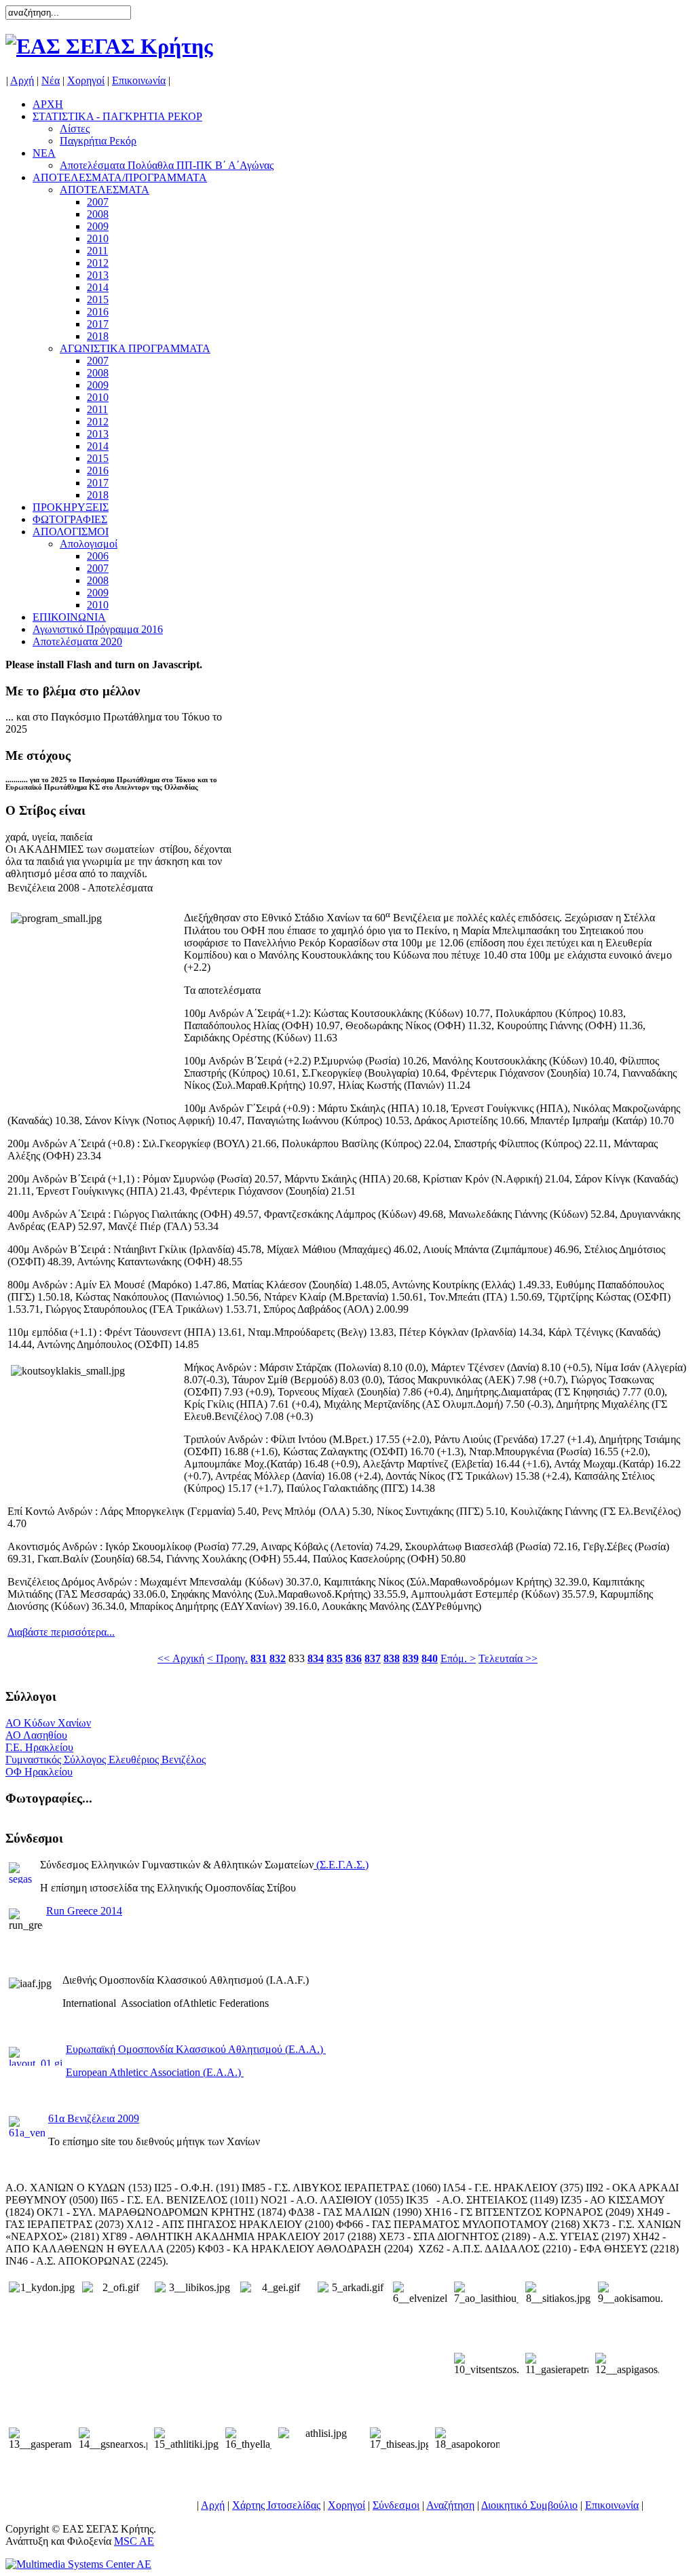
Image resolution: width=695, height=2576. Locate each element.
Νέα (51, 80)
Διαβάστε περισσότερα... (61, 1632)
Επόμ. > (458, 1658)
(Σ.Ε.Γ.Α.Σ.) (342, 1865)
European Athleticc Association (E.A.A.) (155, 2072)
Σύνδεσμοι (396, 2505)
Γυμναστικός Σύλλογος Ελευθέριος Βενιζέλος (106, 1760)
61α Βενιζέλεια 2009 (94, 2118)
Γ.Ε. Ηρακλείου (39, 1747)
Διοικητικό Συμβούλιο (529, 2505)
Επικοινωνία (139, 80)
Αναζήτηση (450, 2505)
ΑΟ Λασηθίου (36, 1735)
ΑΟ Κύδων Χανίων (48, 1723)
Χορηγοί (86, 80)
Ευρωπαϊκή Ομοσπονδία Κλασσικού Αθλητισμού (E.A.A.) (196, 2049)
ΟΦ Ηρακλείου (39, 1772)
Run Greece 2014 (84, 1911)
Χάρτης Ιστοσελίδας (276, 2505)
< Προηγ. (227, 1658)
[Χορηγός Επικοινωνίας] (78, 2564)
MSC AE (134, 2541)
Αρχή (22, 80)
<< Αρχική (181, 1658)
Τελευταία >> (508, 1658)
